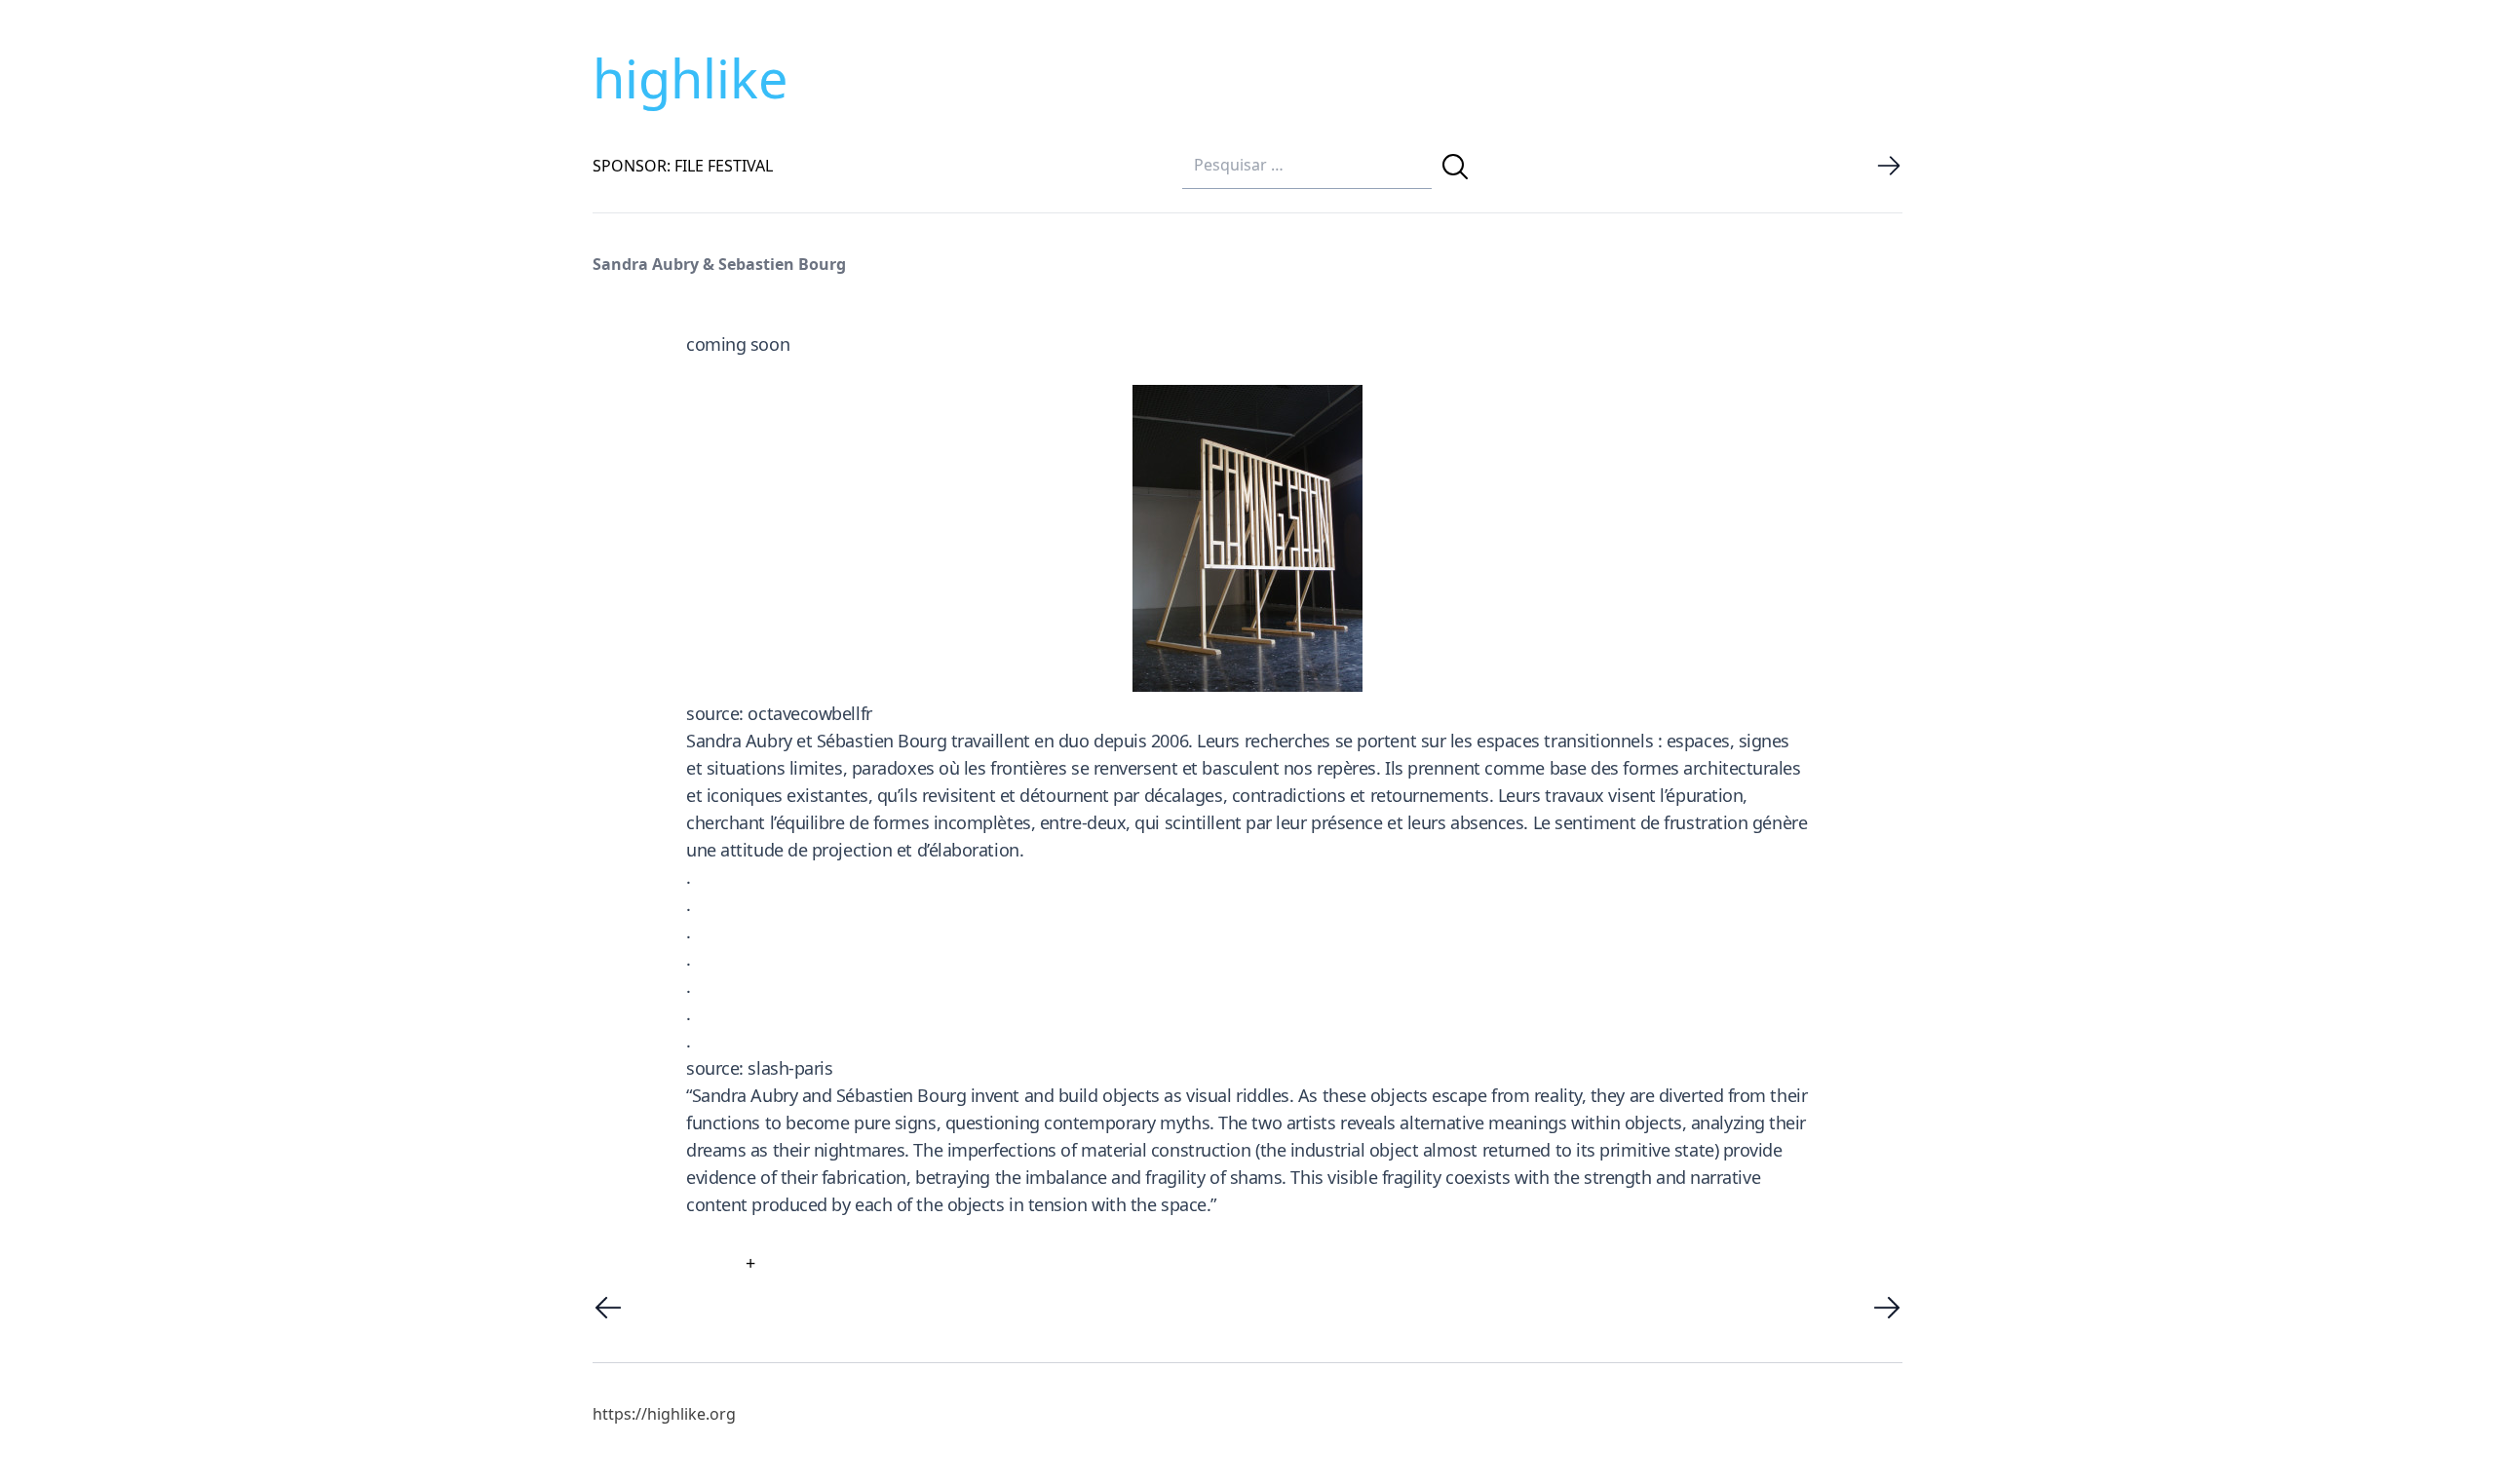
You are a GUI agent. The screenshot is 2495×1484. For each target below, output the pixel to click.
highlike (690, 78)
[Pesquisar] (1455, 167)
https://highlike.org (664, 1414)
